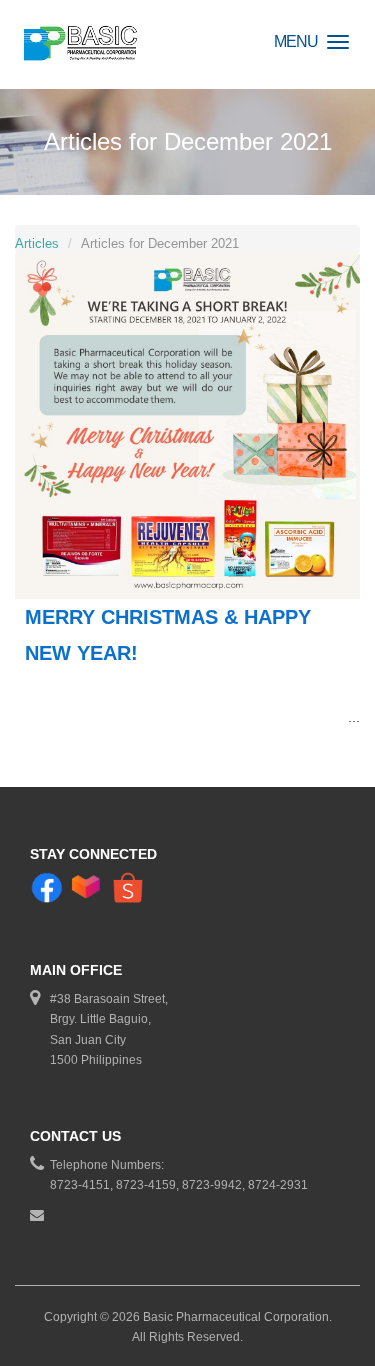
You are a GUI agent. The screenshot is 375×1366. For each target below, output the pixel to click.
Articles (37, 243)
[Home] (82, 44)
